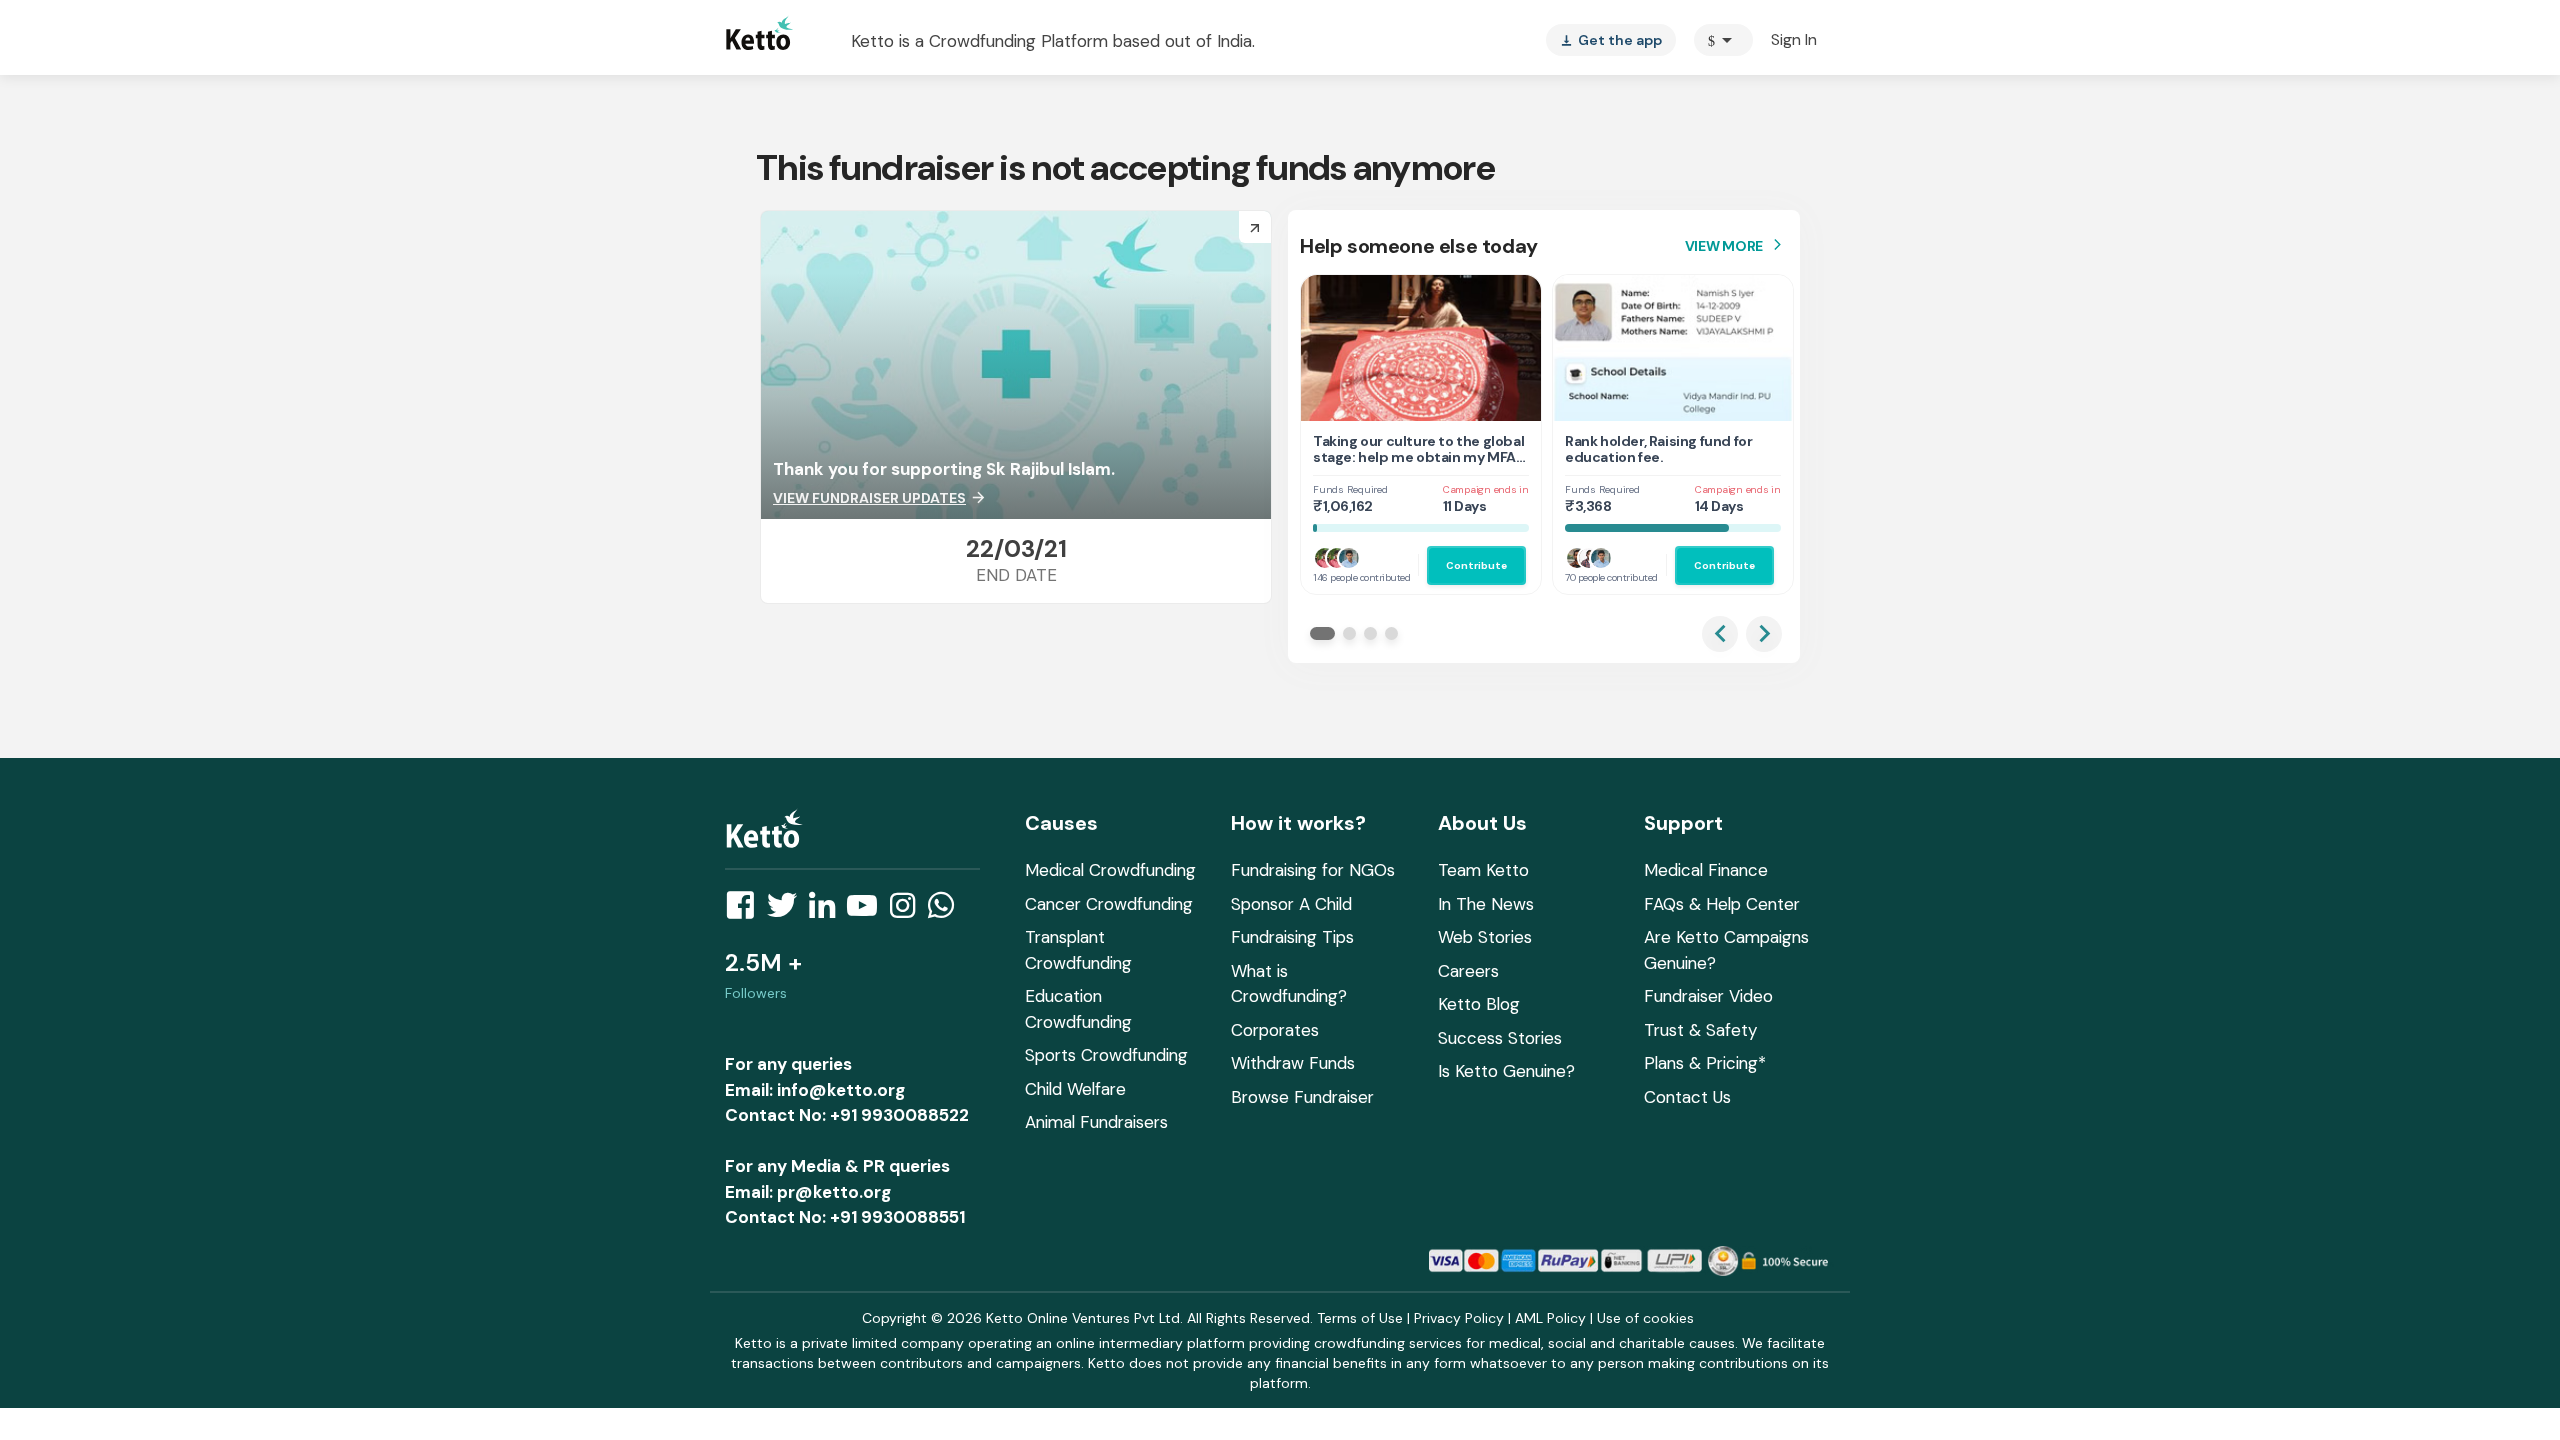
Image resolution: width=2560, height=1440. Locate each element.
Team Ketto (1483, 870)
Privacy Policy (1459, 1318)
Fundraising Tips (1292, 937)
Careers (1468, 971)
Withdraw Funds (1293, 1063)
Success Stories (1500, 1038)
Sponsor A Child (1291, 904)
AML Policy (1550, 1318)
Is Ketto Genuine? (1506, 1071)
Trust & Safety (1700, 1030)
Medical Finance (1706, 870)
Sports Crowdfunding (1106, 1055)
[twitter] (788, 911)
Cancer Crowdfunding (1109, 904)
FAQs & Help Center (1722, 904)
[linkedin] (828, 911)
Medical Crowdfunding (1110, 870)
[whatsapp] (947, 911)
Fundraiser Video (1708, 996)
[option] (1723, 40)
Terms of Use (1360, 1318)
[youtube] (868, 911)
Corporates (1275, 1030)
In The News (1486, 904)
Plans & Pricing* (1705, 1063)
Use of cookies (1645, 1318)
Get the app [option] (1611, 40)
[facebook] (746, 911)
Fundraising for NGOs (1313, 870)
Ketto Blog (1479, 1004)
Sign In (1794, 39)
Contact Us (1687, 1097)
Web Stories (1485, 937)
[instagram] (908, 911)
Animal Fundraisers (1096, 1122)
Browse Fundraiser (1302, 1097)
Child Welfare (1075, 1089)
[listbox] (1611, 40)
